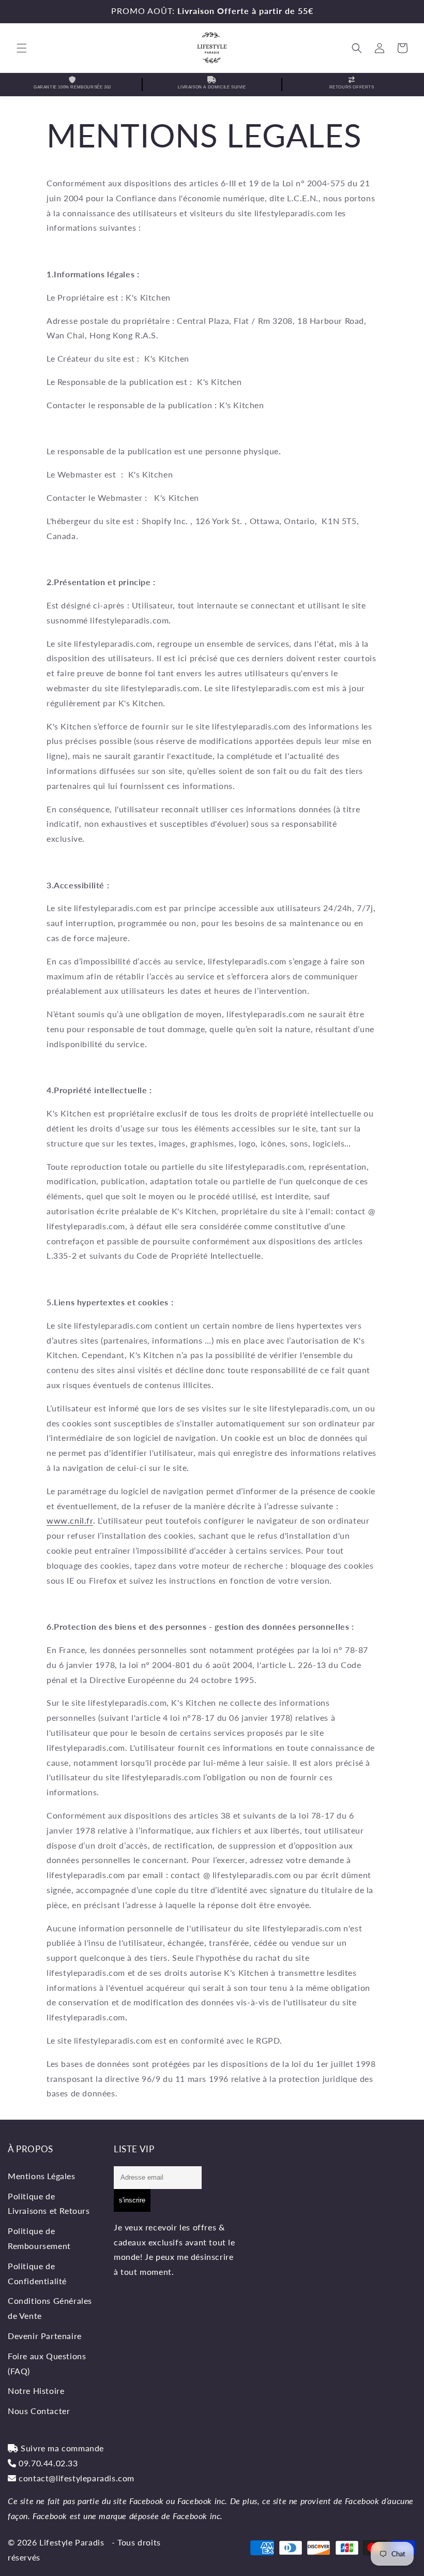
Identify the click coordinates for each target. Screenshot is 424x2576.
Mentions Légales (42, 2176)
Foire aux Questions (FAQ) (47, 2363)
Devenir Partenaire (45, 2336)
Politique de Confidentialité (37, 2273)
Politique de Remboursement (39, 2238)
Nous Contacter (39, 2411)
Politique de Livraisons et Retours (49, 2203)
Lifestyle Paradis (72, 2542)
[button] (22, 48)
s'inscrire (132, 2200)
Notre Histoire (36, 2391)
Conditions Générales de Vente (50, 2308)
